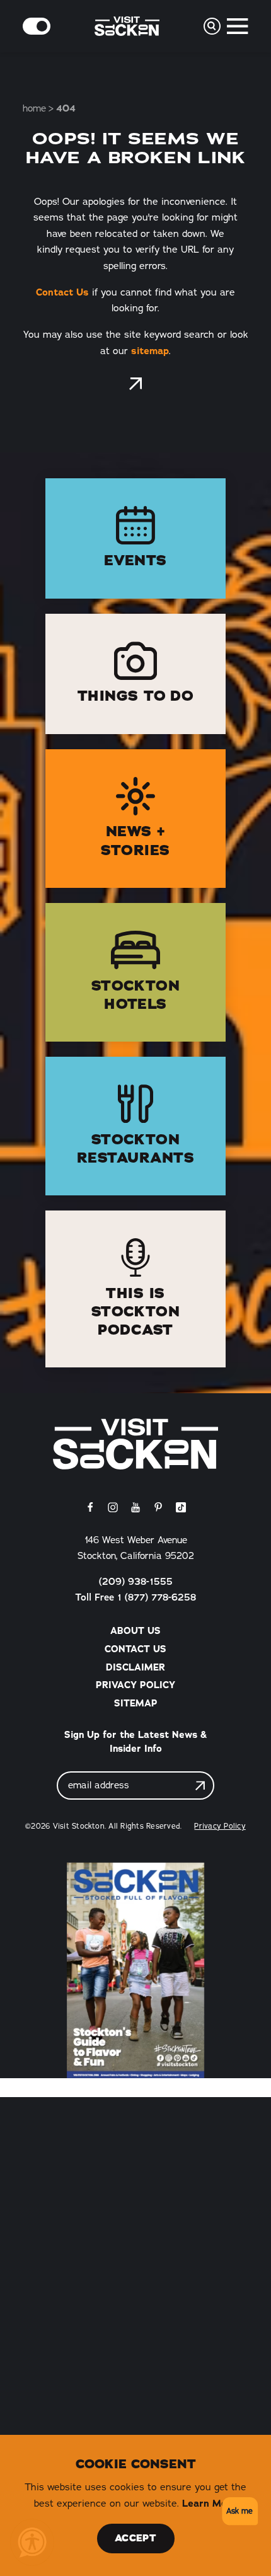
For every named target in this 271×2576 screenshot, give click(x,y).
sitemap (150, 351)
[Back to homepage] (135, 384)
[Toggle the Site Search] (212, 26)
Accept (135, 2538)
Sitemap (136, 1703)
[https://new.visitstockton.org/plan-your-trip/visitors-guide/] (135, 1970)
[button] (238, 2511)
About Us (135, 1631)
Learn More (210, 2503)
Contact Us (62, 292)
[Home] (135, 1444)
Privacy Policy (135, 1685)
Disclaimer (135, 1667)
